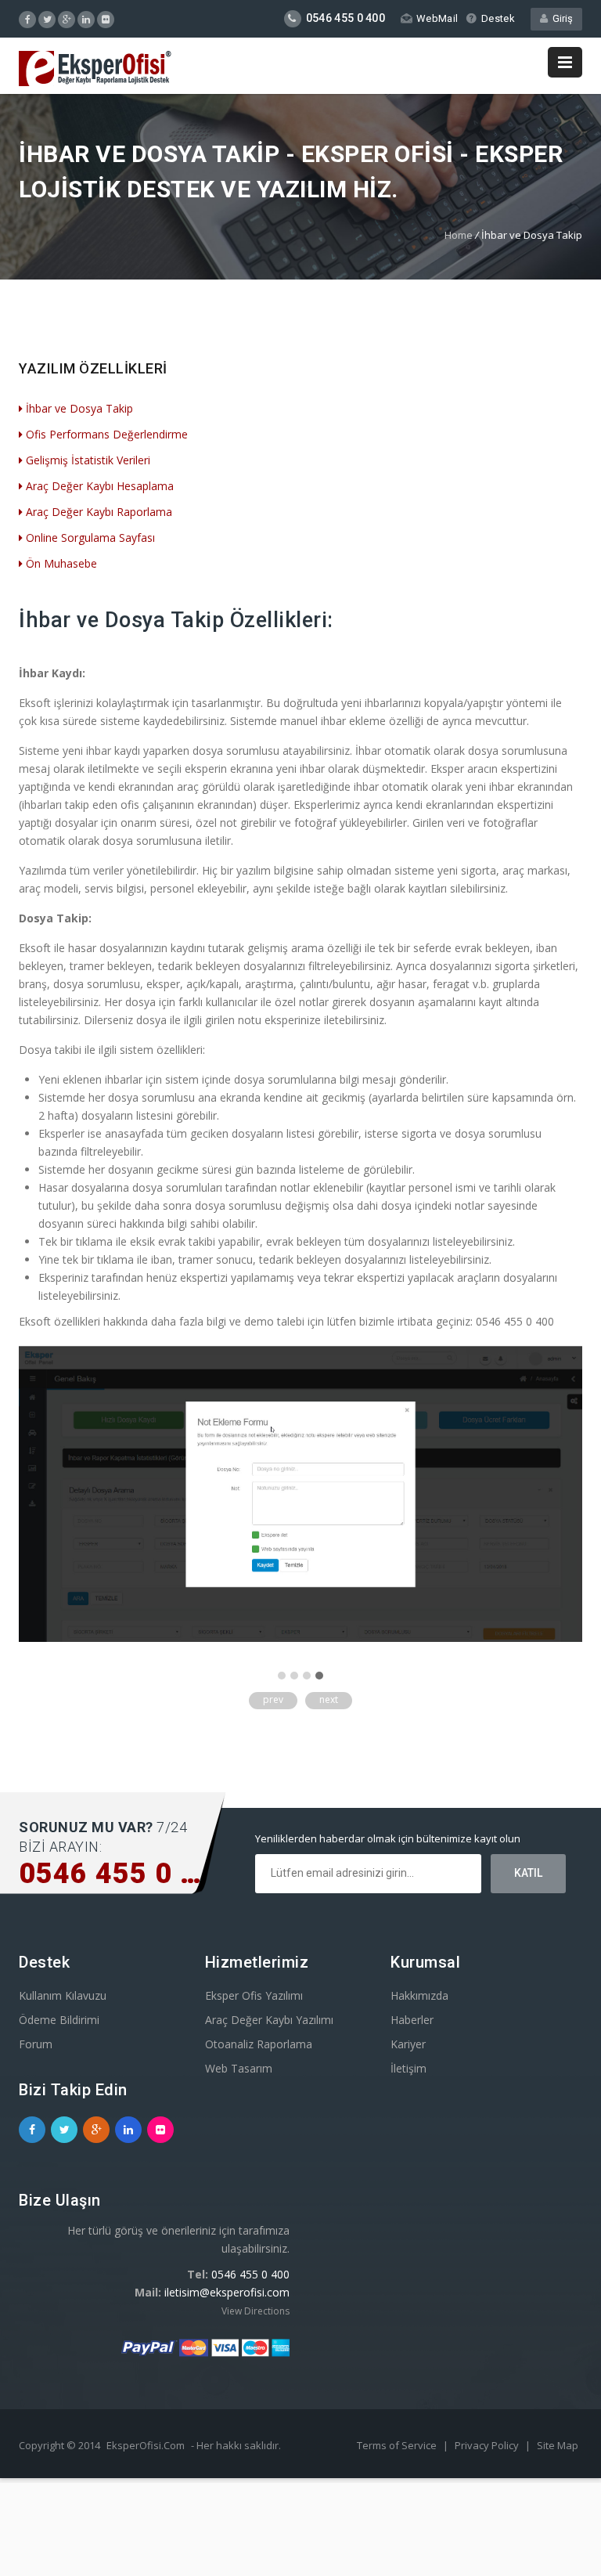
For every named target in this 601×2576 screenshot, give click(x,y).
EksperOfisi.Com (146, 2445)
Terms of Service (397, 2445)
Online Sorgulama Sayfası (90, 538)
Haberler (412, 2020)
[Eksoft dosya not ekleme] (300, 1638)
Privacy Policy (487, 2445)
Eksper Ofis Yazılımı (254, 1995)
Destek (498, 18)
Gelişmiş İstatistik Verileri (88, 460)
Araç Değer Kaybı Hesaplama (100, 486)
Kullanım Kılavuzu (63, 1995)
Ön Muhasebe (61, 563)
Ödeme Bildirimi (59, 2020)
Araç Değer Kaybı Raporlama (99, 512)
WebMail (437, 18)
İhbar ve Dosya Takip (79, 408)
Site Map (558, 2445)
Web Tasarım (239, 2068)
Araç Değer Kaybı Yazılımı (269, 2020)
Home (459, 235)
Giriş (560, 18)
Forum (36, 2044)
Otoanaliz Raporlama (259, 2044)
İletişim (408, 2068)
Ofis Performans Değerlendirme (107, 434)
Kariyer (408, 2044)
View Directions (256, 2311)
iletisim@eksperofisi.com (227, 2292)
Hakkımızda (419, 1995)
